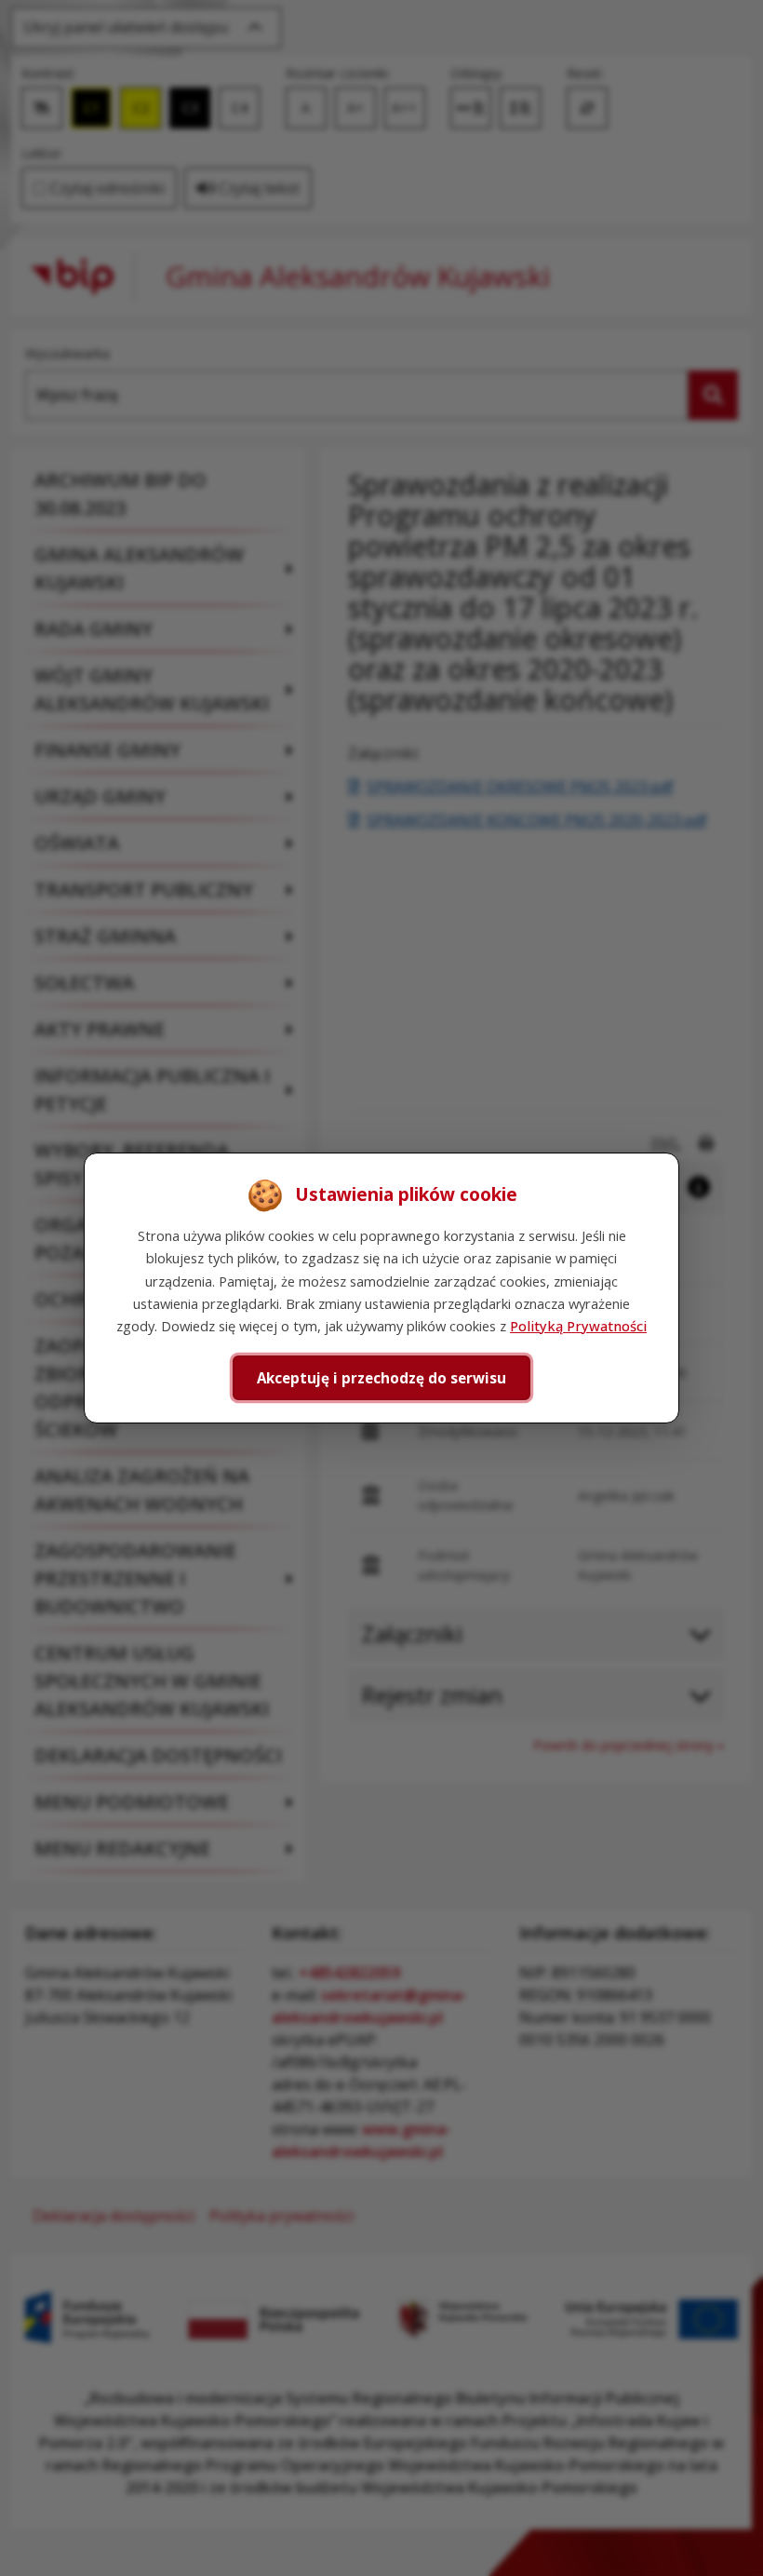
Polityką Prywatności (578, 1326)
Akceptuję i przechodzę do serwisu (381, 1378)
